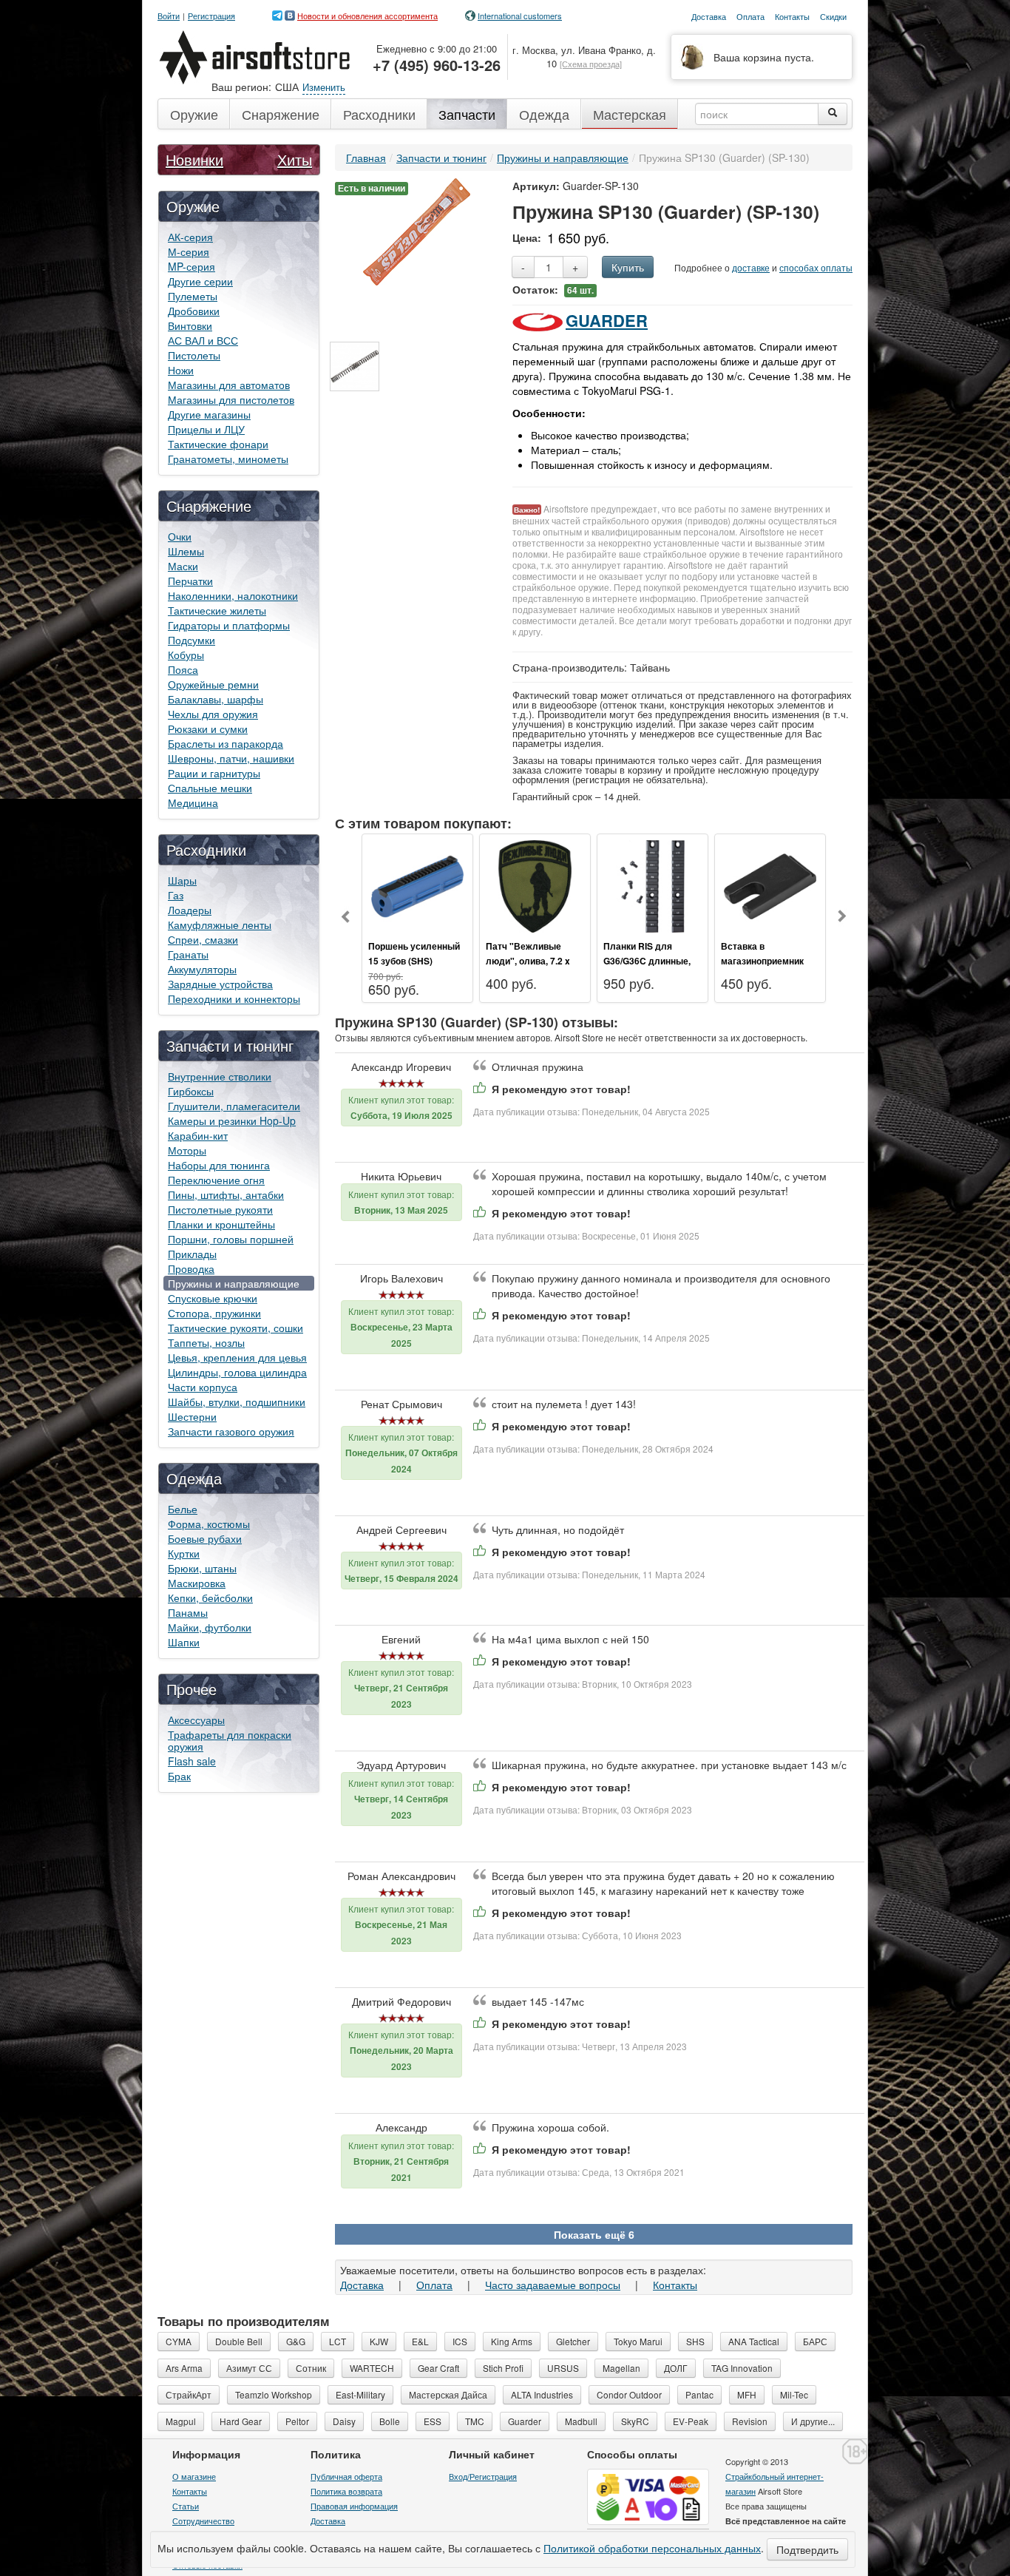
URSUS (563, 2368)
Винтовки (190, 325)
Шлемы (186, 551)
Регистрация (211, 16)
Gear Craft (438, 2368)
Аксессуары (196, 1720)
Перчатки (190, 581)
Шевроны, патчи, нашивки (231, 758)
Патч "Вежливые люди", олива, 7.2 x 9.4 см (528, 961)
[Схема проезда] (591, 64)
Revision (750, 2421)
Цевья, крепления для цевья (237, 1357)
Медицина (193, 802)
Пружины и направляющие (234, 1283)
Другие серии (200, 281)
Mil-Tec (794, 2394)
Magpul (181, 2421)
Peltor (297, 2421)
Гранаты (188, 954)
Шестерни (192, 1416)
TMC (475, 2421)
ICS (460, 2341)
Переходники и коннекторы (234, 998)
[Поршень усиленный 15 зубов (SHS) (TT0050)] (417, 885)
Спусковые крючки (213, 1298)
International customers (520, 16)
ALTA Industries (542, 2394)
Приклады (192, 1254)
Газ (176, 895)
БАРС (815, 2341)
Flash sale (192, 1761)
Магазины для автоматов (229, 385)
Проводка (191, 1268)
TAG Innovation (742, 2368)
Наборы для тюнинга (219, 1165)
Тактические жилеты (217, 610)
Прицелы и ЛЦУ (206, 429)
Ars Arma (184, 2368)
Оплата (434, 2285)
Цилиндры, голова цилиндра (237, 1372)
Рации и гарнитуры (214, 773)
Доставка (362, 2285)
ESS (433, 2421)
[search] (833, 114)
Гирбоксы (191, 1091)
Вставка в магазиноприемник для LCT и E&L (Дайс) (768, 961)
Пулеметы (193, 296)
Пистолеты (194, 355)
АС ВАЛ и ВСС (203, 340)
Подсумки (192, 640)
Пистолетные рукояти (220, 1209)
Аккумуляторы (202, 969)
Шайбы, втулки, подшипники (237, 1402)
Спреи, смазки (203, 939)
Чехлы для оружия (213, 714)
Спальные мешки (210, 788)
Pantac (699, 2394)
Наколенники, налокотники (233, 595)
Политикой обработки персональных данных (652, 2548)
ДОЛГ (676, 2368)
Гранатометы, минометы (228, 459)
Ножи (181, 370)
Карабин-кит (198, 1135)
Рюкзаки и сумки (208, 728)
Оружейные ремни (213, 684)
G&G (296, 2341)
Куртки (184, 1553)
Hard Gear (241, 2421)
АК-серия (190, 237)
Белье (183, 1509)
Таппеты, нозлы (206, 1342)
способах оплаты (816, 267)
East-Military (360, 2394)
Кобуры (186, 655)
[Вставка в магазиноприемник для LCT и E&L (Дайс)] (770, 885)
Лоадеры (190, 910)
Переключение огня (216, 1180)
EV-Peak (691, 2421)
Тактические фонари (218, 444)
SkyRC (635, 2421)
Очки (180, 536)
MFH (747, 2394)
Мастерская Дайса (448, 2394)
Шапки (184, 1642)
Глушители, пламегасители (234, 1106)
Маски (183, 566)
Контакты (675, 2285)
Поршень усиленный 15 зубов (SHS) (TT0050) (414, 961)
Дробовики (194, 311)
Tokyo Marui (638, 2341)
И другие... (813, 2421)
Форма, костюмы (209, 1524)
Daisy (344, 2421)
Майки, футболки (210, 1627)
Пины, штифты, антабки (226, 1194)
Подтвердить (807, 2549)
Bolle (390, 2421)
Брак (179, 1776)
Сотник (311, 2368)
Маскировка (197, 1583)
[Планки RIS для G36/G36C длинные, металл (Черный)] (653, 885)
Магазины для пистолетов (231, 399)
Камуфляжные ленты (220, 924)
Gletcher (573, 2341)
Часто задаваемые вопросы (553, 2285)
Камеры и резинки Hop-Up (232, 1120)
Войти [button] (169, 16)
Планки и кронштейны (221, 1224)
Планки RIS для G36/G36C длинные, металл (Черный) (647, 961)
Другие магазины (209, 414)
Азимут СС (249, 2368)
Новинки (194, 159)
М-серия (189, 251)
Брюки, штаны (202, 1568)
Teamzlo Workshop (274, 2394)
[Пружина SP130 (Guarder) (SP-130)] (417, 230)
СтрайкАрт (189, 2394)
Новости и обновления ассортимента (367, 16)
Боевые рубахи (205, 1538)
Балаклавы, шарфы (216, 699)
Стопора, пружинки (214, 1313)
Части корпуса (203, 1387)
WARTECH (372, 2368)
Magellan (621, 2368)
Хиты (295, 159)
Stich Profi (503, 2368)
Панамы (188, 1612)
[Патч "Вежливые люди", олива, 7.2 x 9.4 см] (535, 885)
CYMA (179, 2341)
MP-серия (192, 266)
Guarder (607, 320)
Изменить (324, 87)
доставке (751, 267)
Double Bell (239, 2341)
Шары (182, 880)
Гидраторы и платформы (229, 625)
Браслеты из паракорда (226, 743)
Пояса (183, 669)
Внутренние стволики (220, 1076)
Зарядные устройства (220, 984)
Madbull (581, 2421)
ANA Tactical (754, 2341)
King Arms (512, 2341)
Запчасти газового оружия (231, 1431)
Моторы (187, 1150)
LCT (338, 2341)
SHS (695, 2341)
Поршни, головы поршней (231, 1239)
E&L (420, 2341)
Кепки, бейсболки (210, 1598)
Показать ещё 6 (594, 2234)
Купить (628, 267)
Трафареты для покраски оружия (230, 1740)
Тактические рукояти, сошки (235, 1328)
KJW (379, 2341)
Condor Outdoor (629, 2394)
